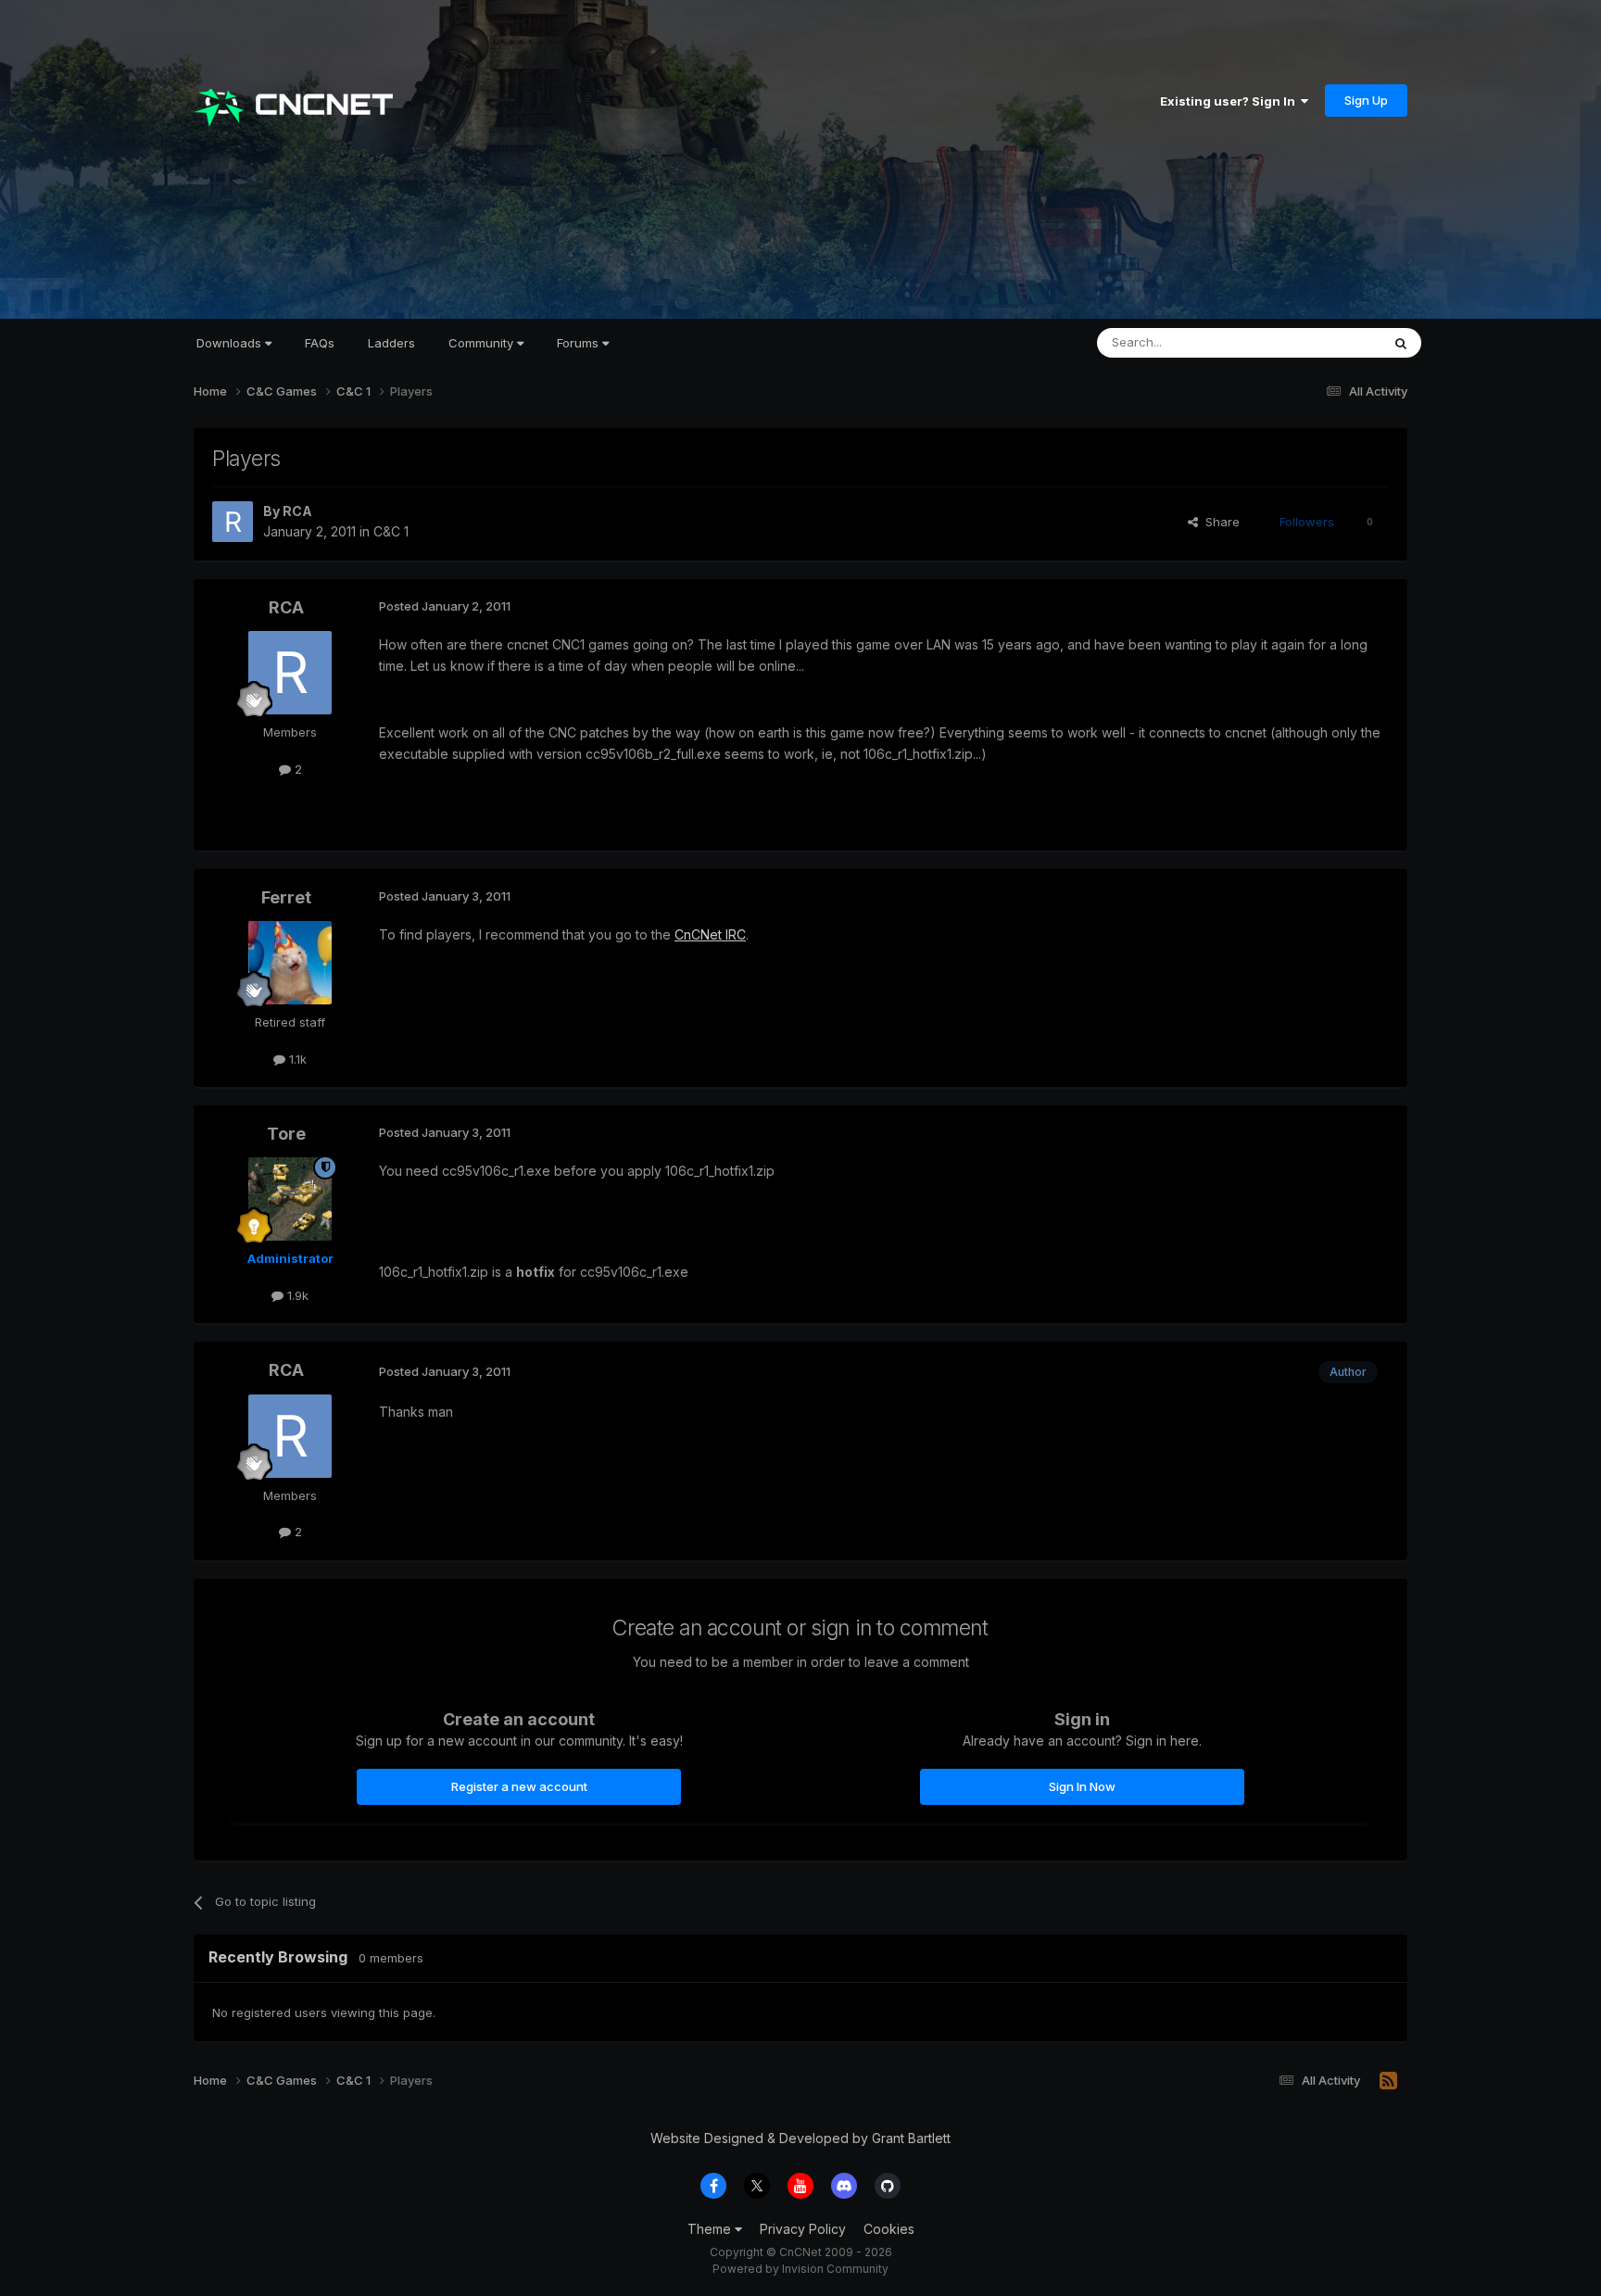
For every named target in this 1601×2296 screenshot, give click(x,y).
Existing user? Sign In (1230, 101)
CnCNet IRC (710, 934)
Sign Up (1366, 100)
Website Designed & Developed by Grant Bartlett (800, 2138)
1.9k (296, 1295)
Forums (580, 343)
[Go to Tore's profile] (290, 1199)
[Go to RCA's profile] (233, 522)
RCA (297, 511)
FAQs (320, 343)
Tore (286, 1134)
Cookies (889, 2229)
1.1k (296, 1059)
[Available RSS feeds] (1388, 2081)
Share (1219, 522)
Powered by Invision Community (800, 2269)
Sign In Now (1082, 1786)
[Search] (1401, 343)
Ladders (391, 343)
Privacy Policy (803, 2229)
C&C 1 (391, 531)
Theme (711, 2229)
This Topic (1326, 342)
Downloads (231, 343)
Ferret (286, 897)
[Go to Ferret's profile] (290, 963)
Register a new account (519, 1786)
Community (483, 343)
